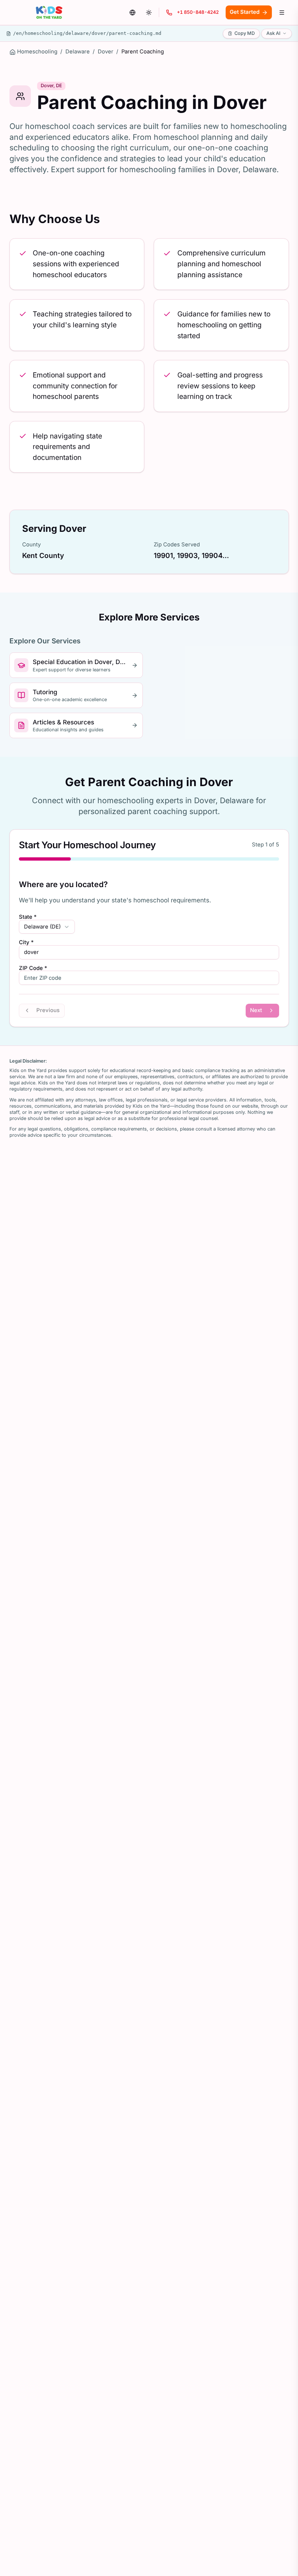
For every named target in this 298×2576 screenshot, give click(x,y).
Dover (106, 52)
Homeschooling (37, 52)
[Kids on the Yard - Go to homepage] (49, 13)
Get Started (245, 12)
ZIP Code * (33, 968)
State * (28, 917)
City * (26, 943)
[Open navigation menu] (282, 12)
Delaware (78, 52)
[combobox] (47, 927)
